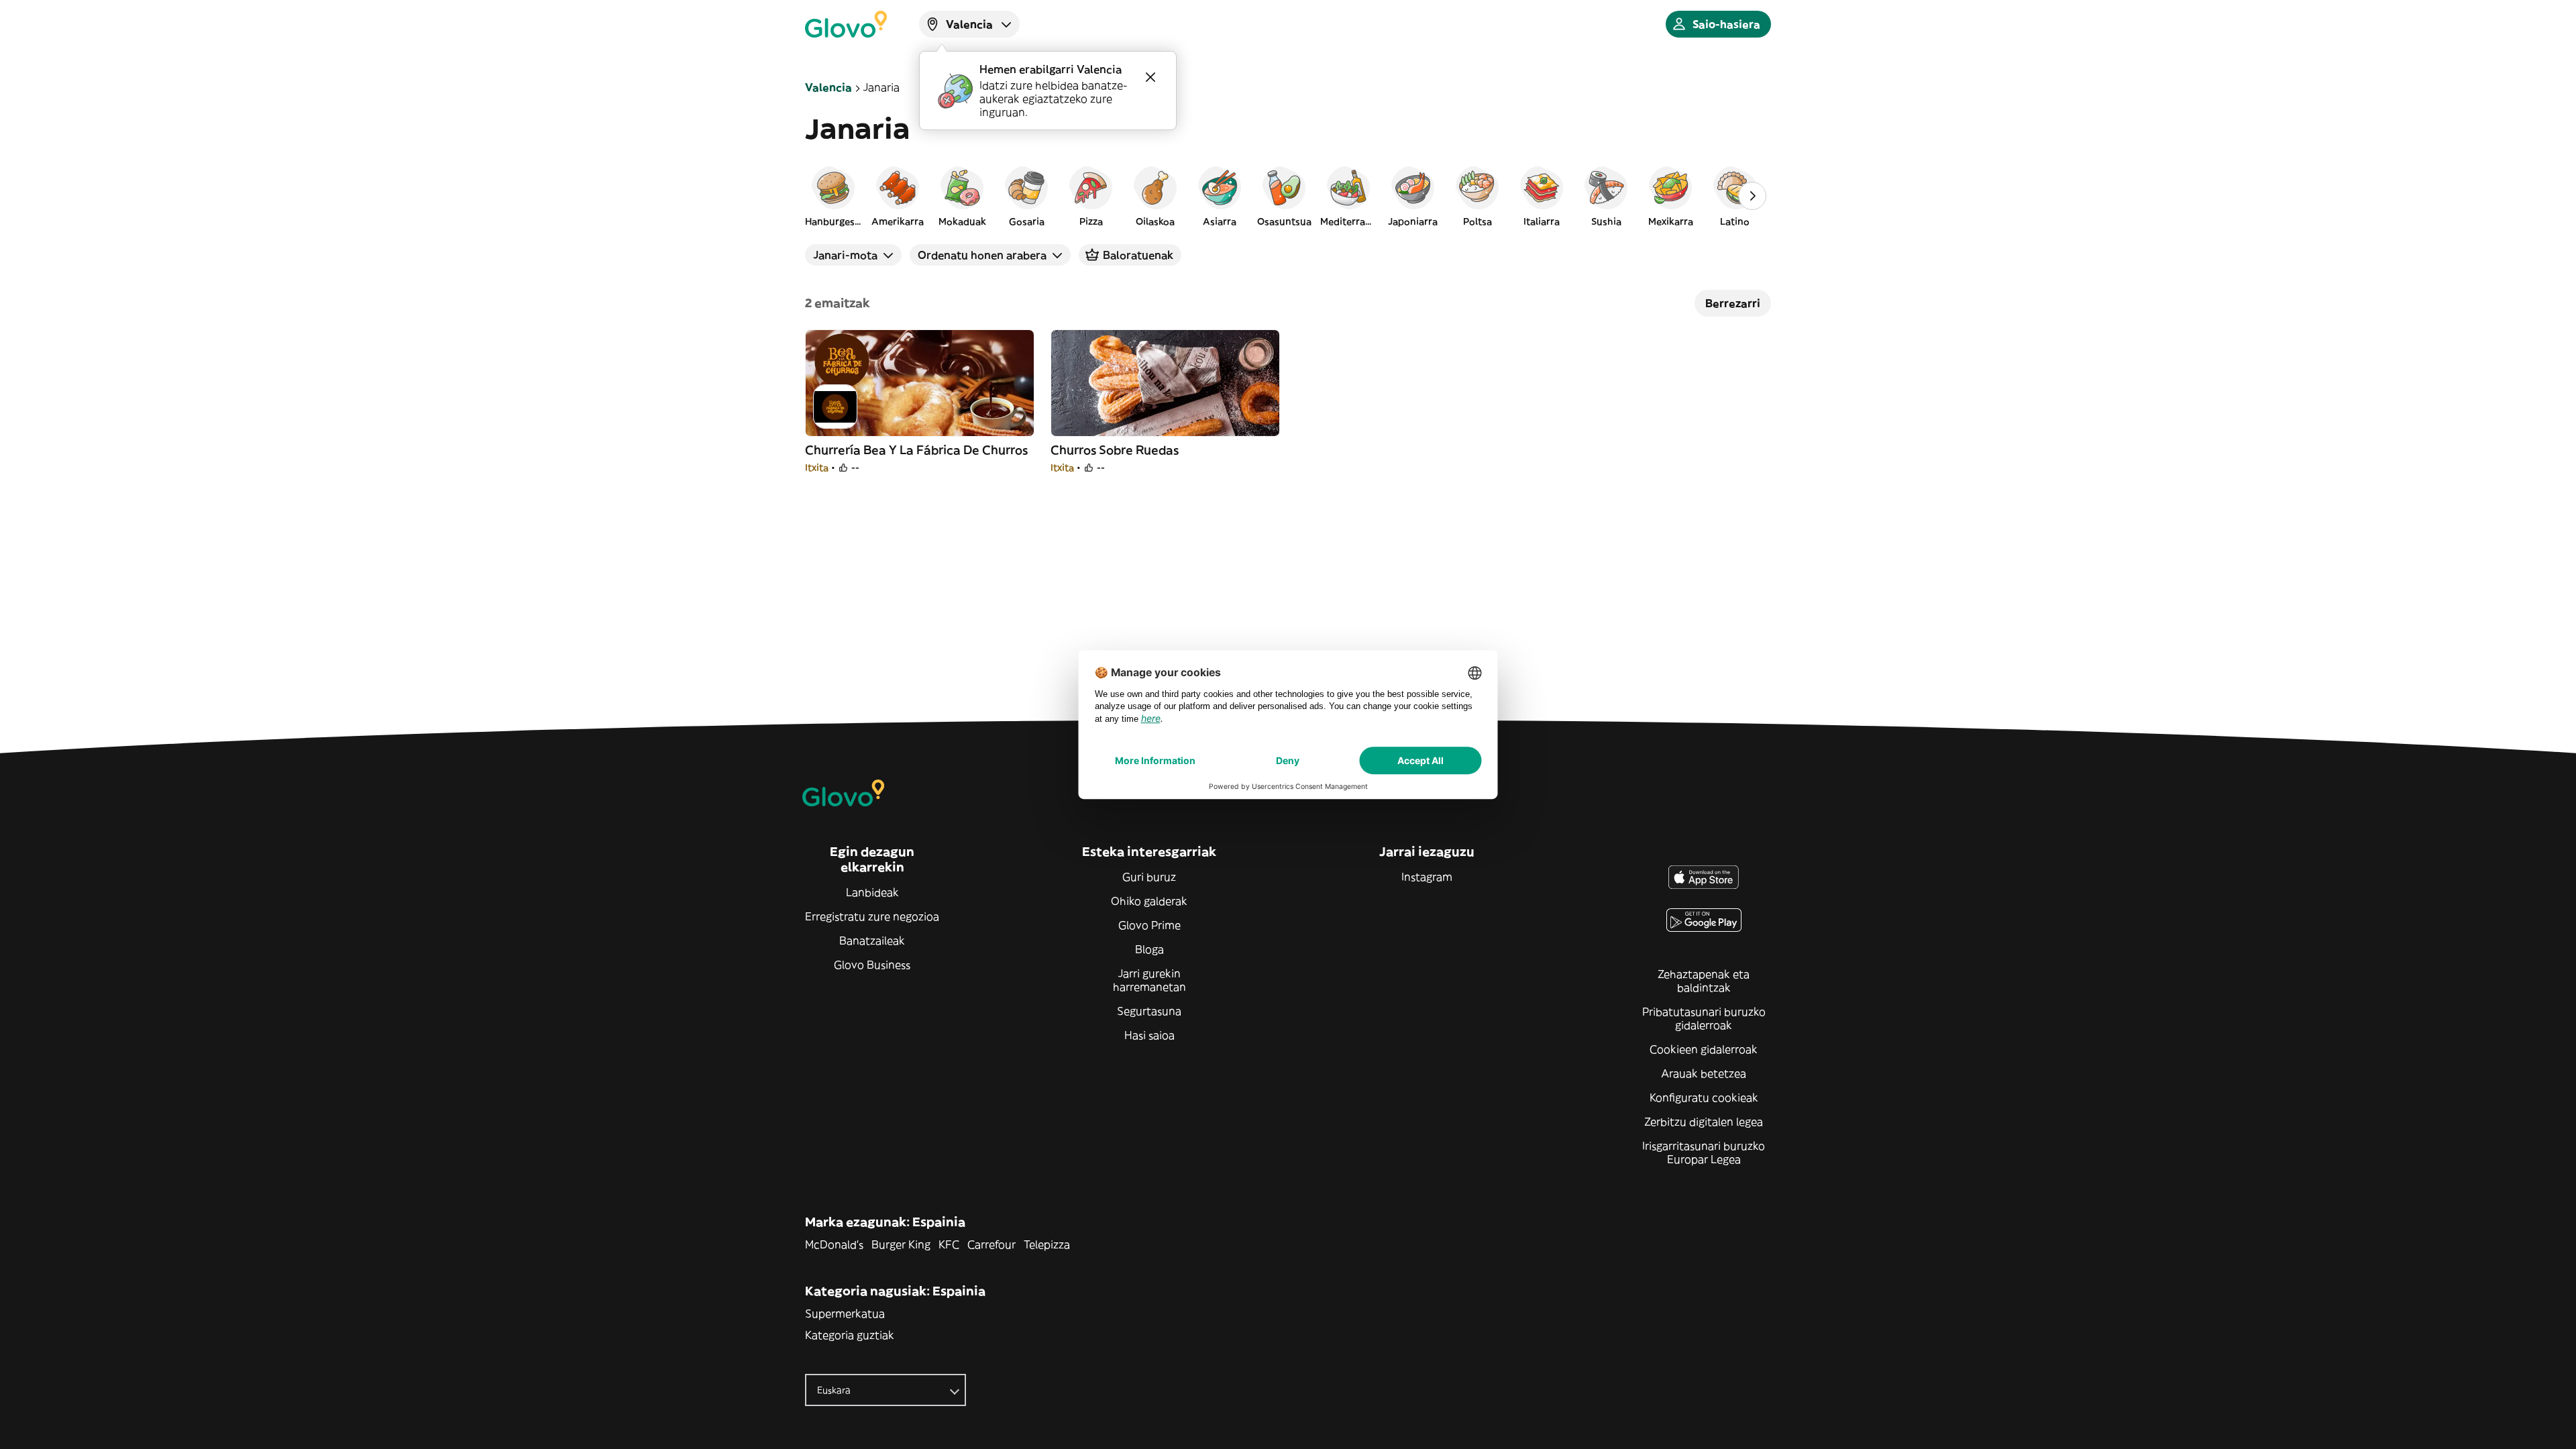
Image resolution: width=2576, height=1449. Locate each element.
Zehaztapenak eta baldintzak (1704, 981)
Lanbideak (872, 892)
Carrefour (991, 1244)
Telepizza (1047, 1244)
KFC (949, 1244)
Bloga (1149, 949)
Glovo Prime (1149, 925)
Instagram (1427, 877)
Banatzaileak (872, 941)
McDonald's (834, 1244)
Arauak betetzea (1704, 1073)
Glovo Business (872, 965)
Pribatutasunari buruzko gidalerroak (1704, 1018)
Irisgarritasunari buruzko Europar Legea (1704, 1152)
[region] (1288, 196)
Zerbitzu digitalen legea (1704, 1122)
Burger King (901, 1244)
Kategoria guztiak (850, 1335)
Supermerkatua (845, 1313)
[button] (833, 196)
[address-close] (1150, 77)
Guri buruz (1149, 877)
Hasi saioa (1149, 1035)
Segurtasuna (1149, 1011)
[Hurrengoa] (1752, 196)
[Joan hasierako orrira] (846, 24)
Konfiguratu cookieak (1704, 1097)
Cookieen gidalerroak (1704, 1049)
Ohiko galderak (1149, 901)
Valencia (828, 87)
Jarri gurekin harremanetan (1149, 980)
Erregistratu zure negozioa (872, 916)
